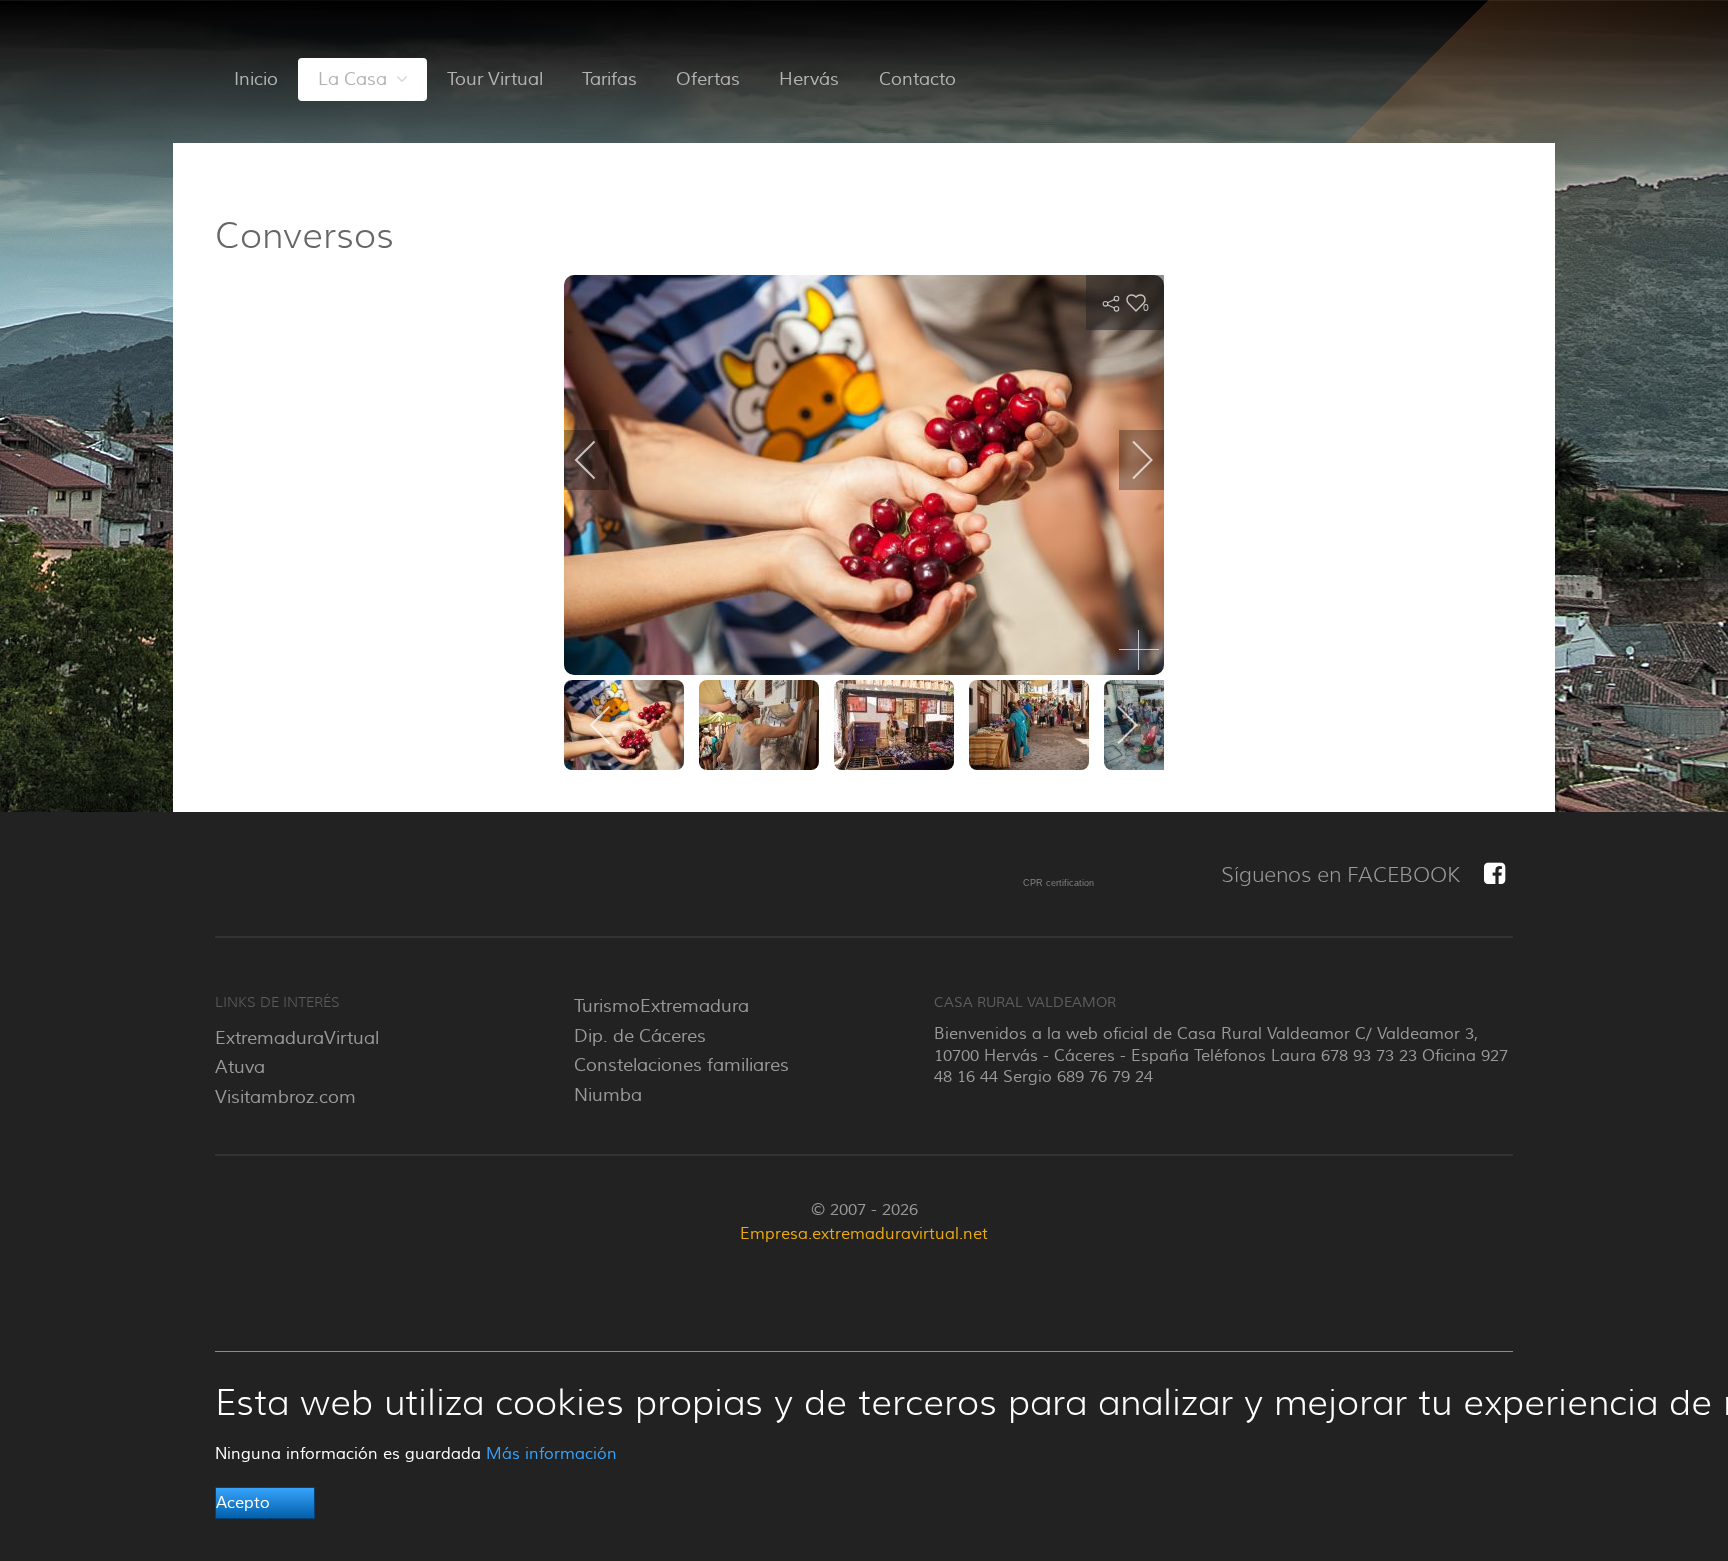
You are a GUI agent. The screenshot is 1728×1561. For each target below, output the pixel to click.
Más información (551, 1454)
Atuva (240, 1067)
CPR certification (1058, 883)
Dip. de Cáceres (640, 1036)
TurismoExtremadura (661, 1006)
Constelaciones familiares (681, 1065)
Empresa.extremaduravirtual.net (864, 1234)
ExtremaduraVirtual (297, 1038)
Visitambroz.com (285, 1097)
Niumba (608, 1095)
